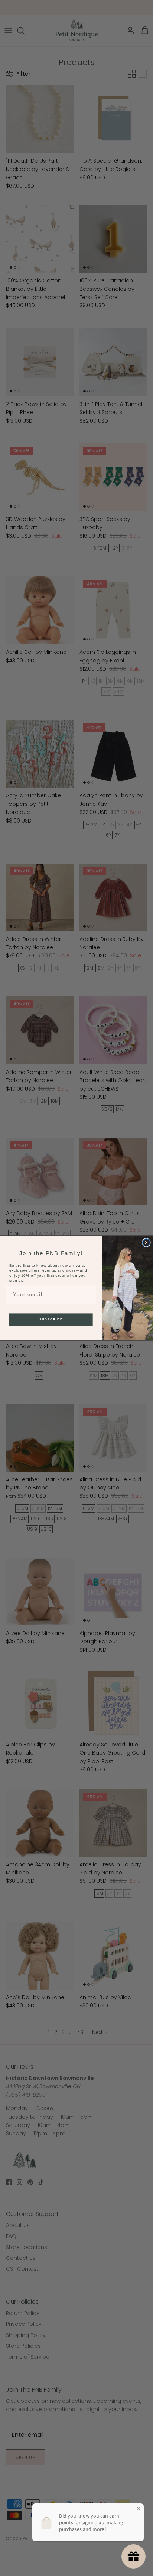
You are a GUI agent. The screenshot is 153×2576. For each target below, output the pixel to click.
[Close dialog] (146, 1243)
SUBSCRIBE (51, 1319)
